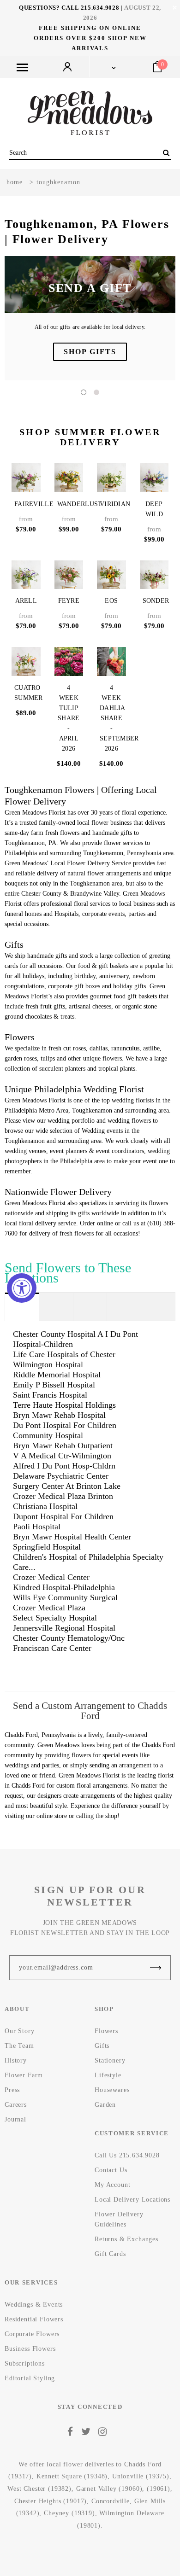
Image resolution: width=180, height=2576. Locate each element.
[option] (90, 318)
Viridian (113, 504)
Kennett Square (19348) (72, 2476)
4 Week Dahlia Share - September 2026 (113, 718)
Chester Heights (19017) (51, 2501)
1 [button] (84, 392)
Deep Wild (154, 509)
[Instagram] (103, 2432)
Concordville (111, 2501)
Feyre (69, 601)
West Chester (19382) (39, 2489)
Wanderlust (70, 504)
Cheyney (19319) (69, 2513)
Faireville (27, 504)
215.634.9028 (100, 8)
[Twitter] (86, 2432)
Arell (26, 601)
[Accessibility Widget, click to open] (22, 1288)
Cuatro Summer (27, 693)
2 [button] (96, 392)
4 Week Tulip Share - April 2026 (69, 718)
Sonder (156, 601)
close (175, 8)
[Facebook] (70, 2432)
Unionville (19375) (141, 2476)
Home (15, 182)
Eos (111, 601)
